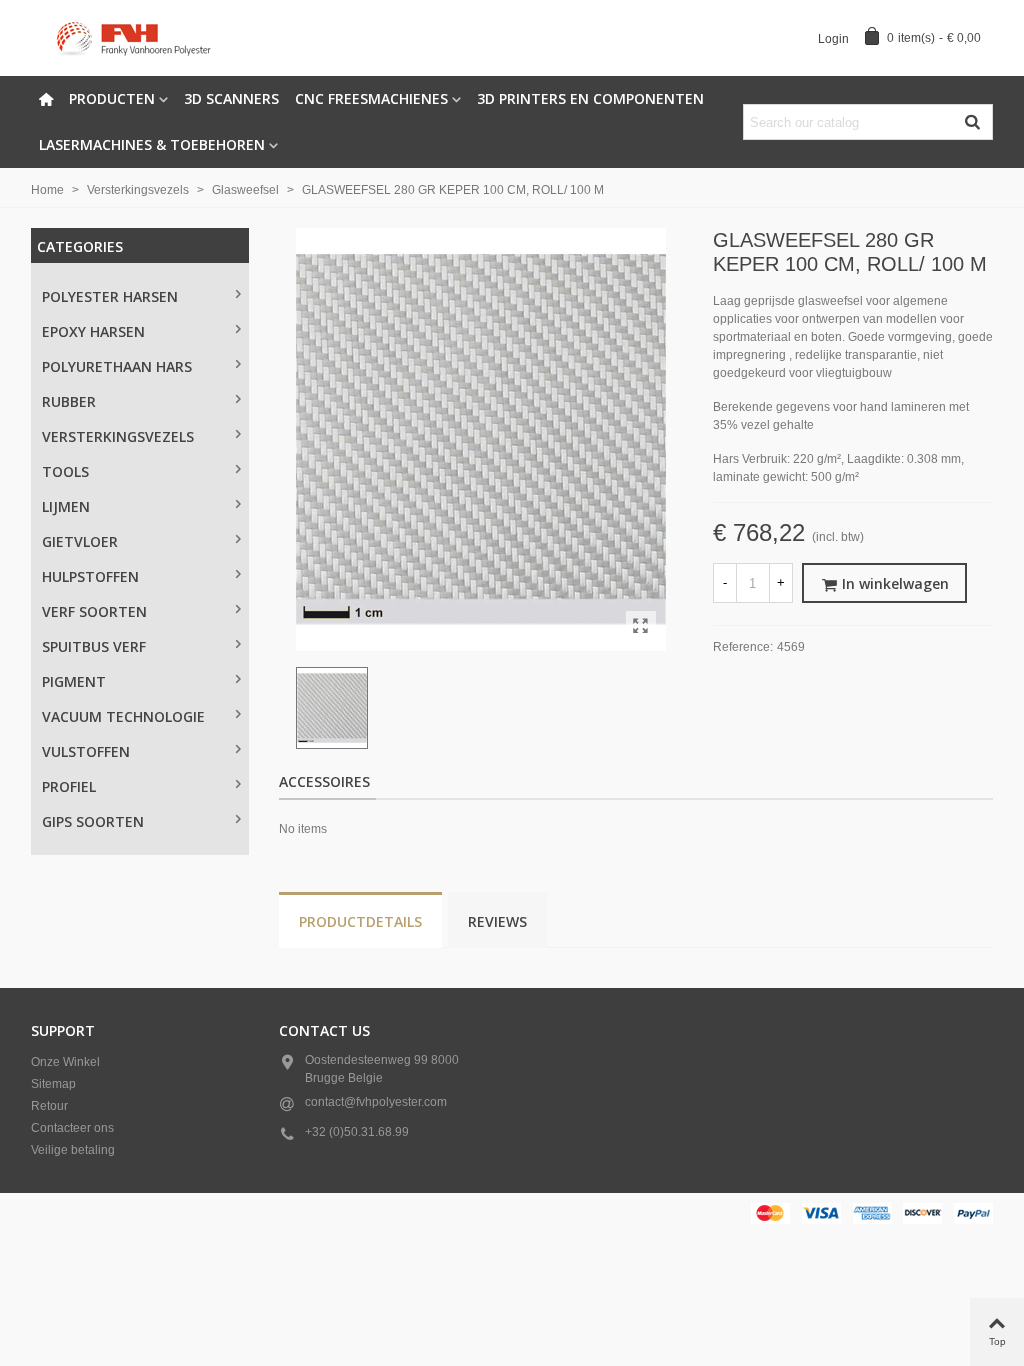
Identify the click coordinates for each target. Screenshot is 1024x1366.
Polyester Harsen (110, 296)
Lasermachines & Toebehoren (152, 144)
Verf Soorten (94, 611)
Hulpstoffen (90, 576)
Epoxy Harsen (93, 331)
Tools (65, 471)
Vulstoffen (86, 751)
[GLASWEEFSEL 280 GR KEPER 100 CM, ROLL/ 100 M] (641, 626)
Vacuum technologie (123, 716)
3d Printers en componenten (590, 98)
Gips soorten (93, 821)
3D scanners (231, 98)
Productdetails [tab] (360, 921)
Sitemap (53, 1084)
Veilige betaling (73, 1150)
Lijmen (66, 506)
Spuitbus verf (94, 646)
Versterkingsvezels (118, 436)
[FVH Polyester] (141, 38)
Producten (112, 98)
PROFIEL (69, 786)
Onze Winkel (65, 1062)
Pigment (74, 681)
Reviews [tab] (497, 921)
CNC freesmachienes (371, 98)
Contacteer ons (72, 1128)
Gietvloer (80, 541)
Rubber (69, 401)
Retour (49, 1106)
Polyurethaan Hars (117, 366)
